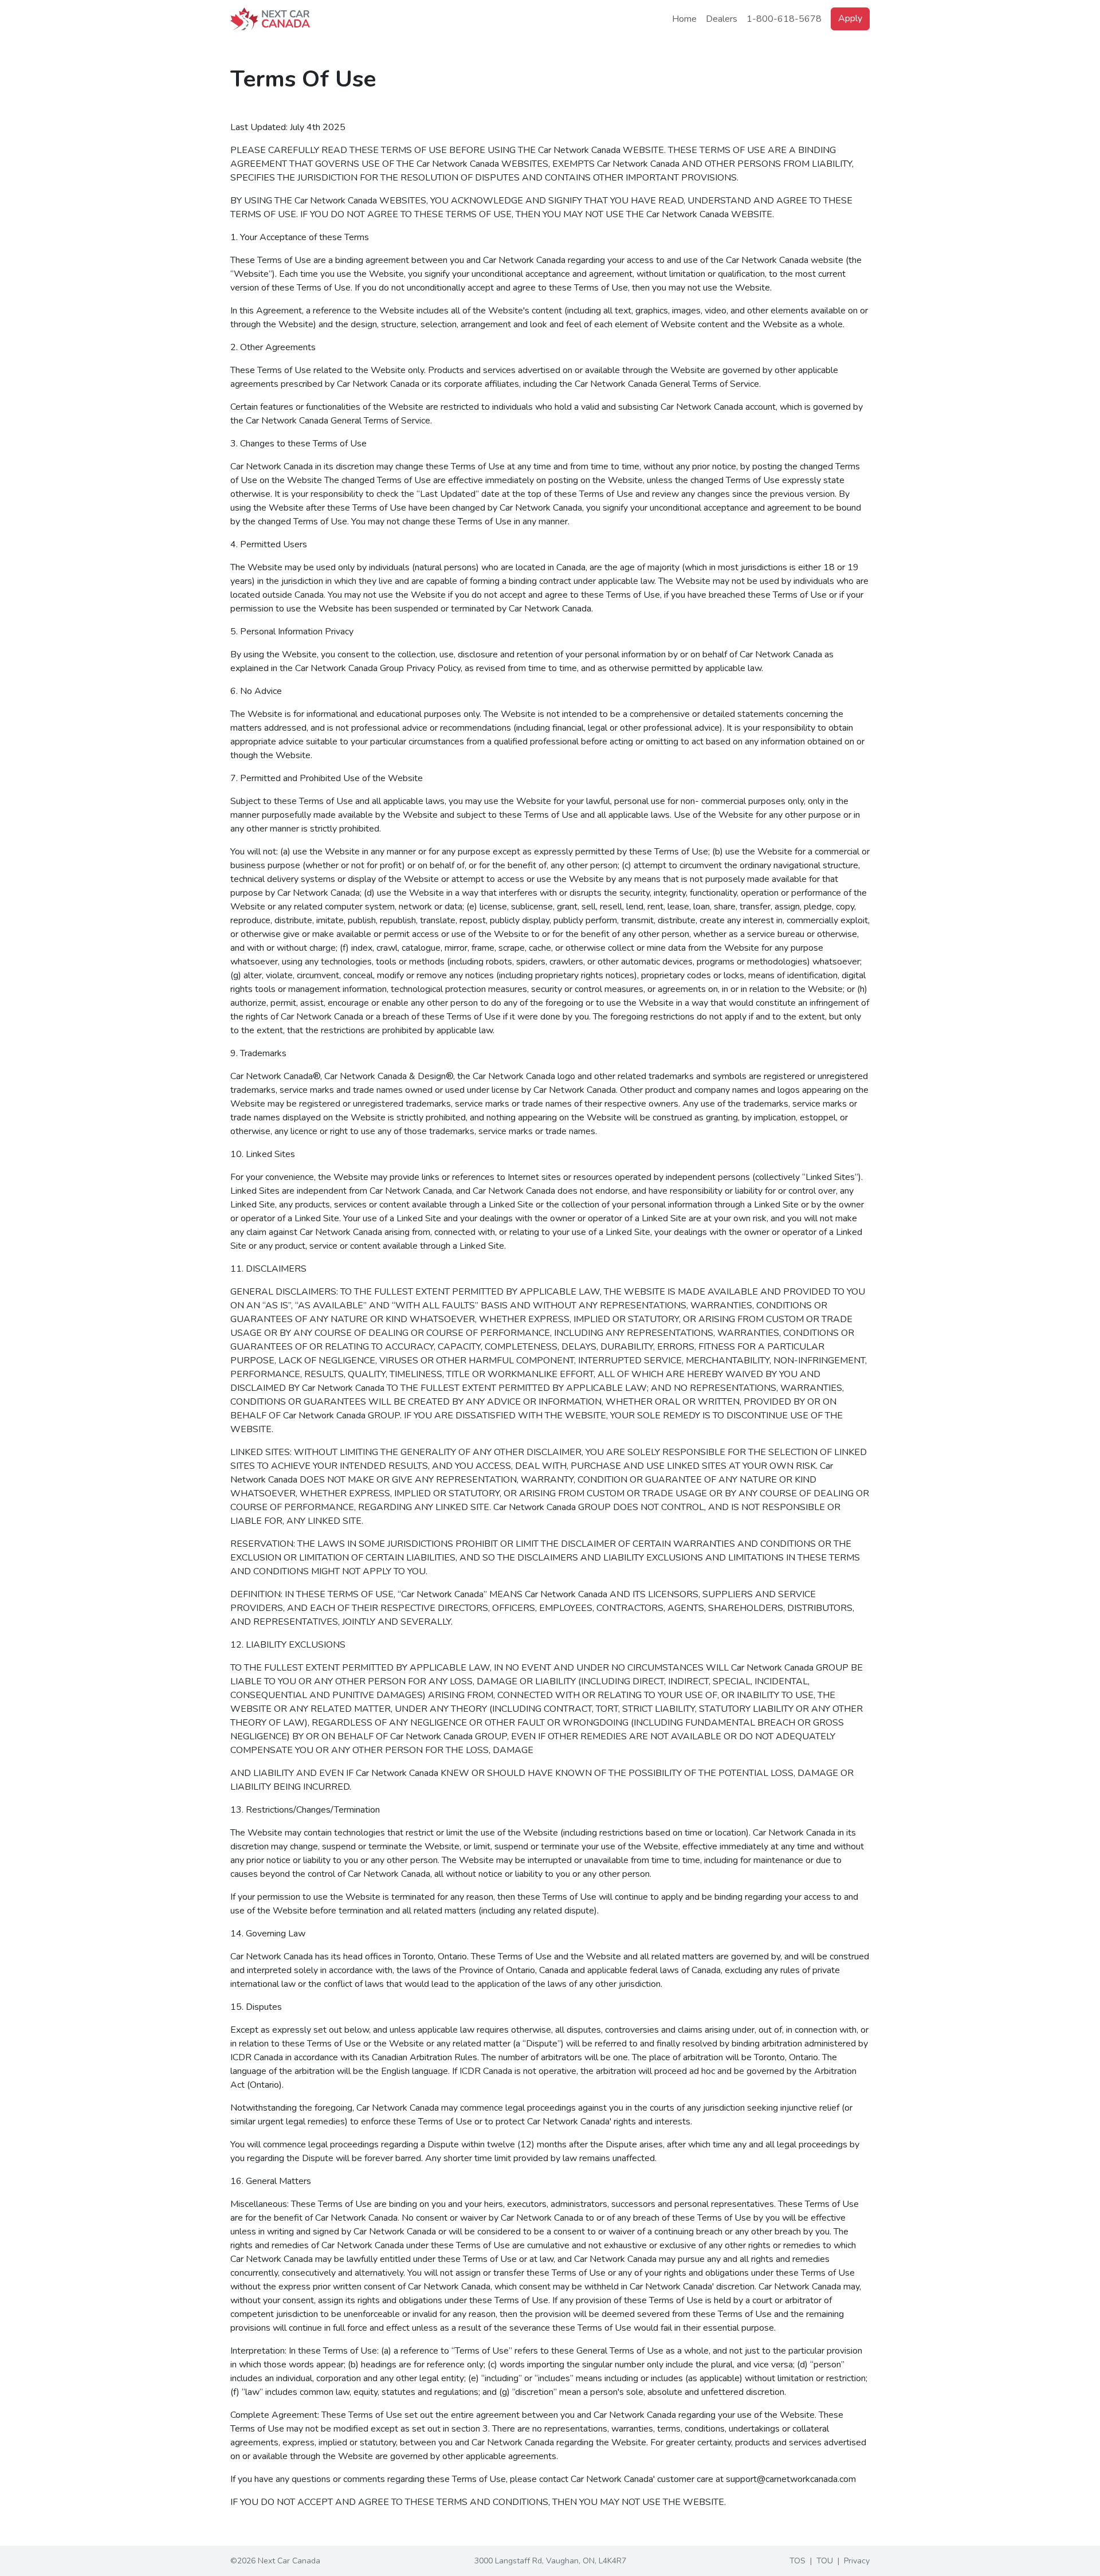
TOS (797, 2561)
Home (684, 19)
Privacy (857, 2561)
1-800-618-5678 (784, 19)
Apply (850, 18)
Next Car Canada (289, 2561)
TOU (825, 2561)
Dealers (722, 19)
